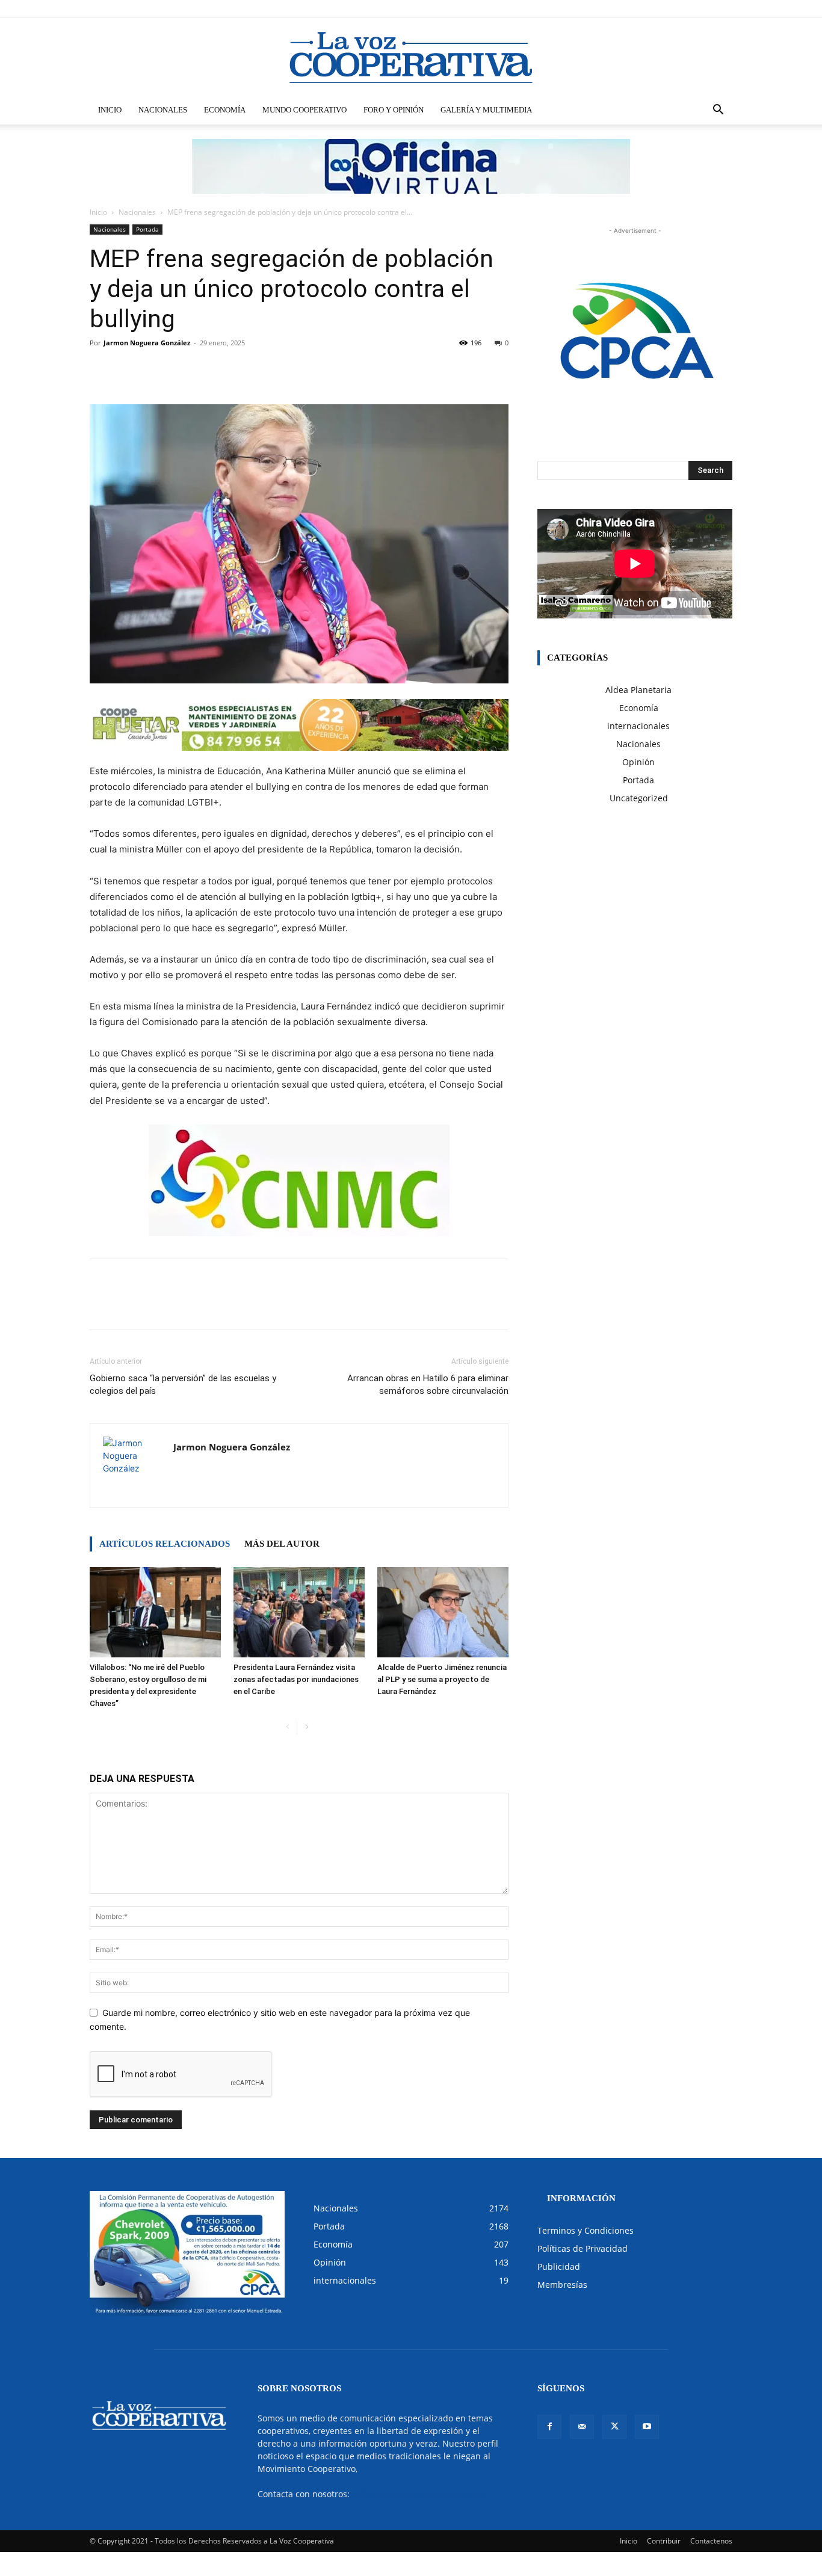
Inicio (110, 110)
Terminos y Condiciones (586, 2230)
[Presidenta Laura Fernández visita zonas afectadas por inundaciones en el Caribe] (299, 1612)
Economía (225, 110)
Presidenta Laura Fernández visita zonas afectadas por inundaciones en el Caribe (296, 1679)
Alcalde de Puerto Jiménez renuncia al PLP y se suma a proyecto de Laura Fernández (442, 1679)
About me (620, 8)
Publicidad (559, 2266)
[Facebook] (664, 8)
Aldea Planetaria (638, 690)
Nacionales (163, 110)
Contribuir (664, 2541)
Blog (588, 8)
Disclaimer (556, 8)
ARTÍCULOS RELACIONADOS (165, 1544)
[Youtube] (723, 8)
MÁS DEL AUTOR (282, 1544)
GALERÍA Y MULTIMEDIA (486, 110)
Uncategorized (639, 798)
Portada (147, 229)
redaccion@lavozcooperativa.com (419, 2494)
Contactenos (711, 2541)
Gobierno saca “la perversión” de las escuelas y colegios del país (183, 1385)
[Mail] (684, 8)
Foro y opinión (394, 110)
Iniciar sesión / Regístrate (492, 8)
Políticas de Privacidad (583, 2248)
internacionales (638, 726)
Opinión (638, 762)
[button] (718, 111)
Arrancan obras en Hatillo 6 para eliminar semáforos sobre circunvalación (428, 1385)
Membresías (562, 2285)
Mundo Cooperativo (304, 110)
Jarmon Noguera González (147, 343)
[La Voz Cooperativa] (411, 57)
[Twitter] (703, 8)
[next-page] (307, 1727)
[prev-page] (287, 1727)
